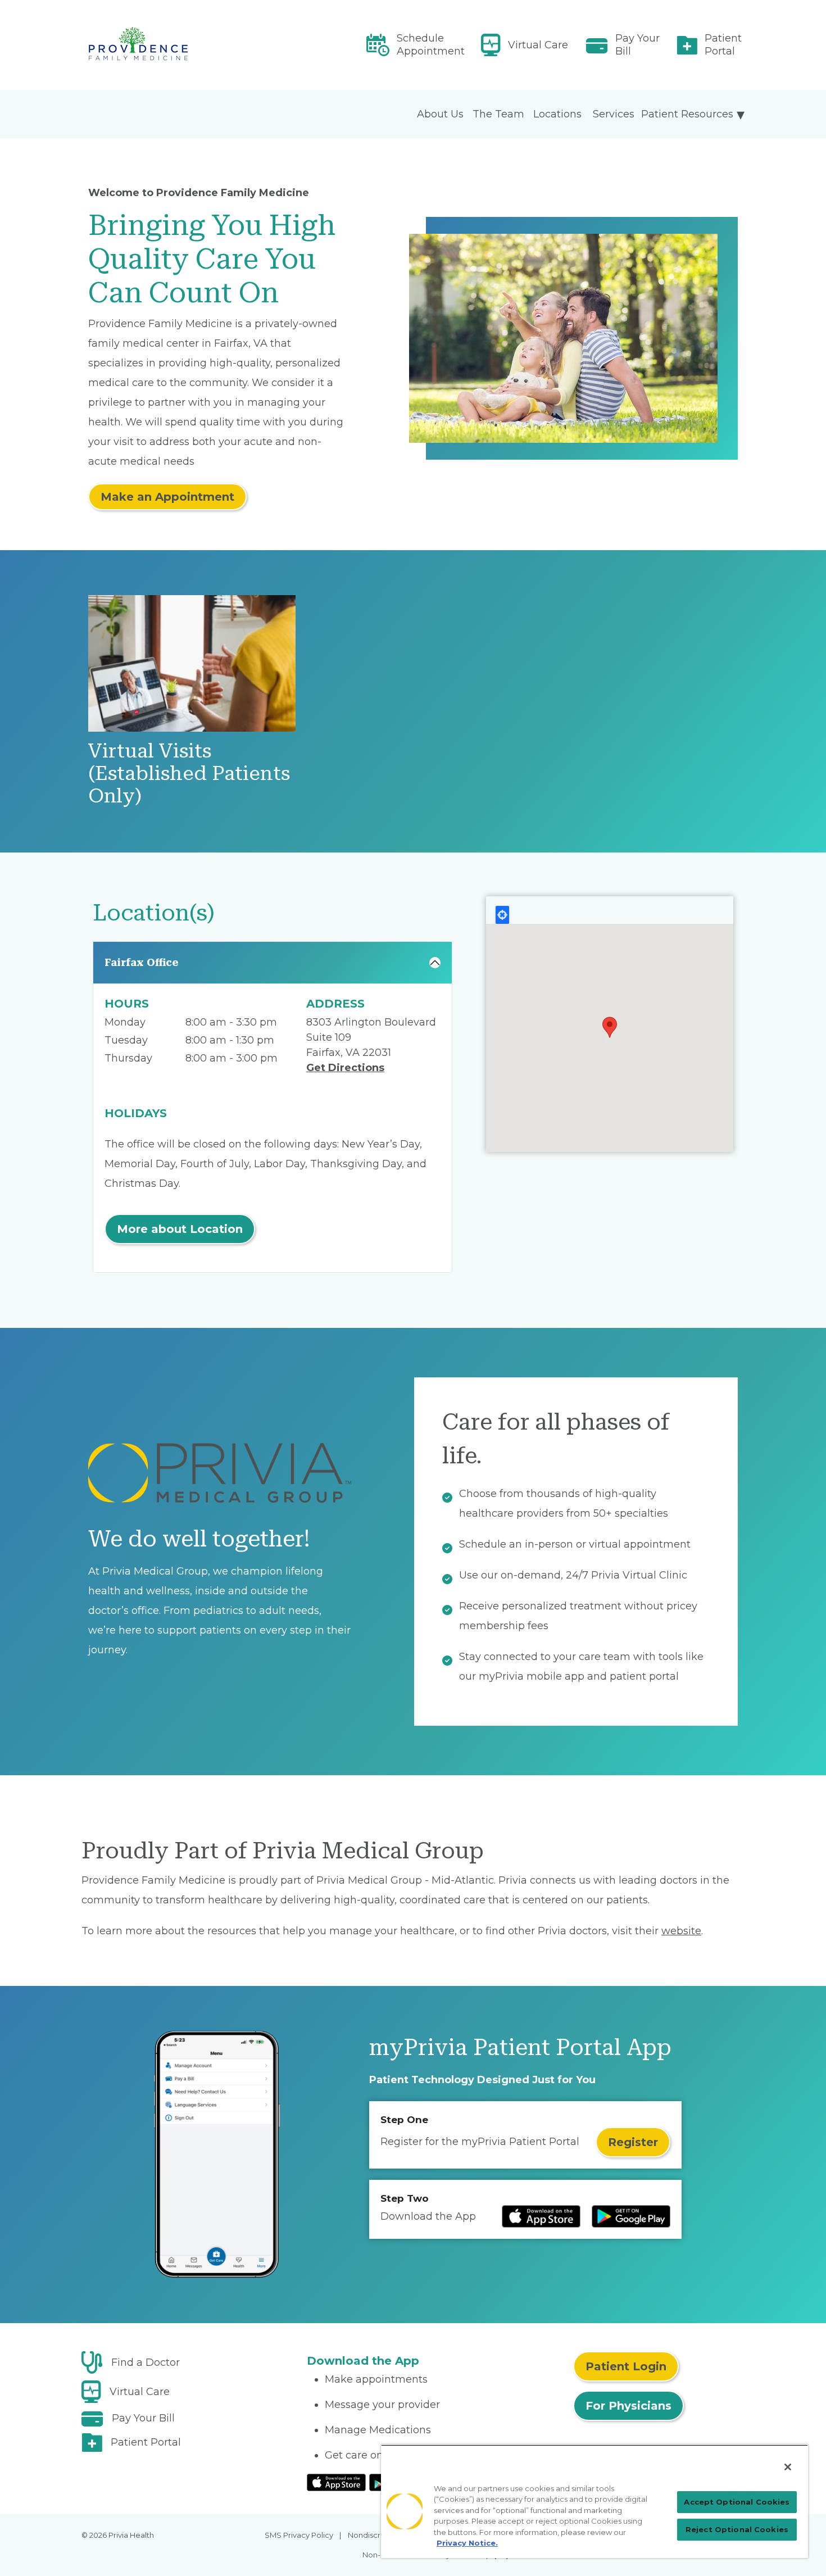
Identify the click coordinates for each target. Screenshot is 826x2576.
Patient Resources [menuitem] (687, 114)
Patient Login (626, 2366)
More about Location (180, 1229)
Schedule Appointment (431, 45)
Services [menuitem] (614, 114)
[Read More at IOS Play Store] (336, 2482)
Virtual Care (538, 45)
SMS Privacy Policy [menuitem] (299, 2535)
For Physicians (628, 2406)
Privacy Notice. (467, 2543)
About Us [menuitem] (440, 114)
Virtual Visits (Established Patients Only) (189, 774)
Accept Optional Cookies (737, 2502)
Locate (502, 915)
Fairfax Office (142, 962)
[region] (594, 2501)
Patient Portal (723, 45)
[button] (610, 1027)
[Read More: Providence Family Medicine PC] (187, 45)
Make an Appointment (167, 497)
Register (633, 2142)
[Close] (788, 2467)
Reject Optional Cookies (737, 2529)
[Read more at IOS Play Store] (541, 2216)
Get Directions (345, 1068)
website (681, 1931)
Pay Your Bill (637, 45)
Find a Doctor (146, 2362)
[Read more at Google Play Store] (631, 2216)
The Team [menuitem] (498, 114)
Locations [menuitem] (557, 114)
